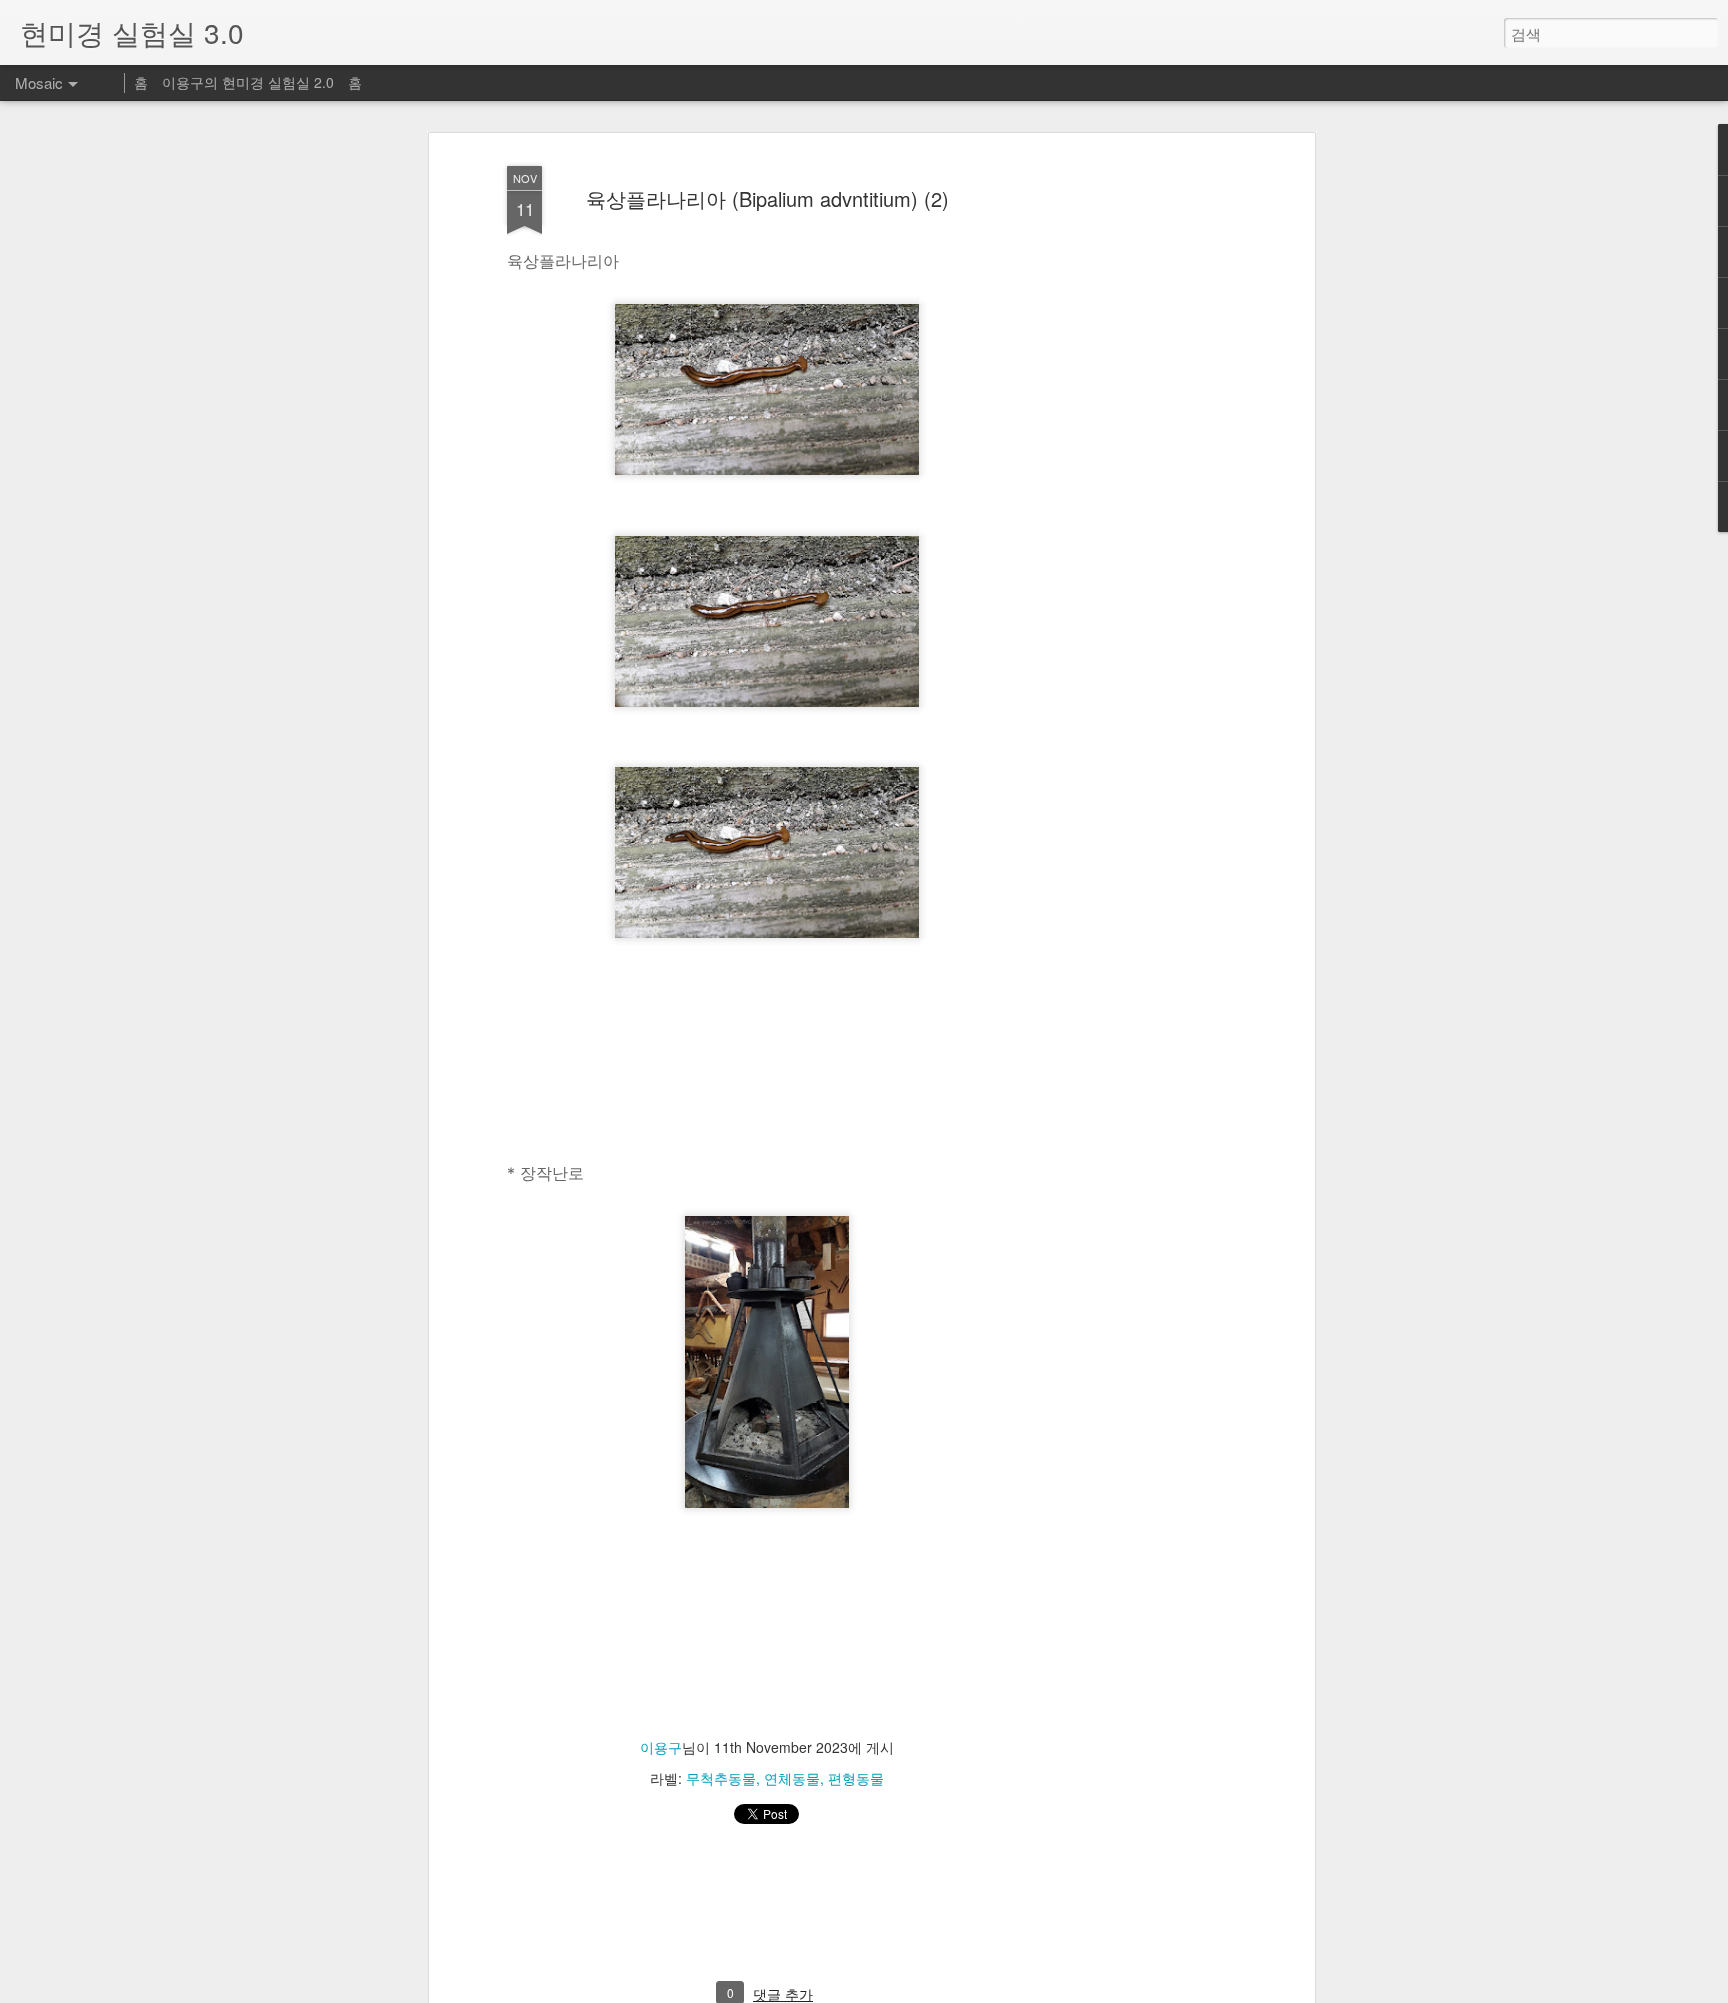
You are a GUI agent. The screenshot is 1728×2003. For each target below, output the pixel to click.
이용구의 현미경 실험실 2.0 (248, 82)
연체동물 (792, 1778)
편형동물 (856, 1778)
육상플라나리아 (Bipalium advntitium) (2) (767, 198)
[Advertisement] (1137, 471)
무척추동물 (721, 1778)
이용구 (661, 1747)
